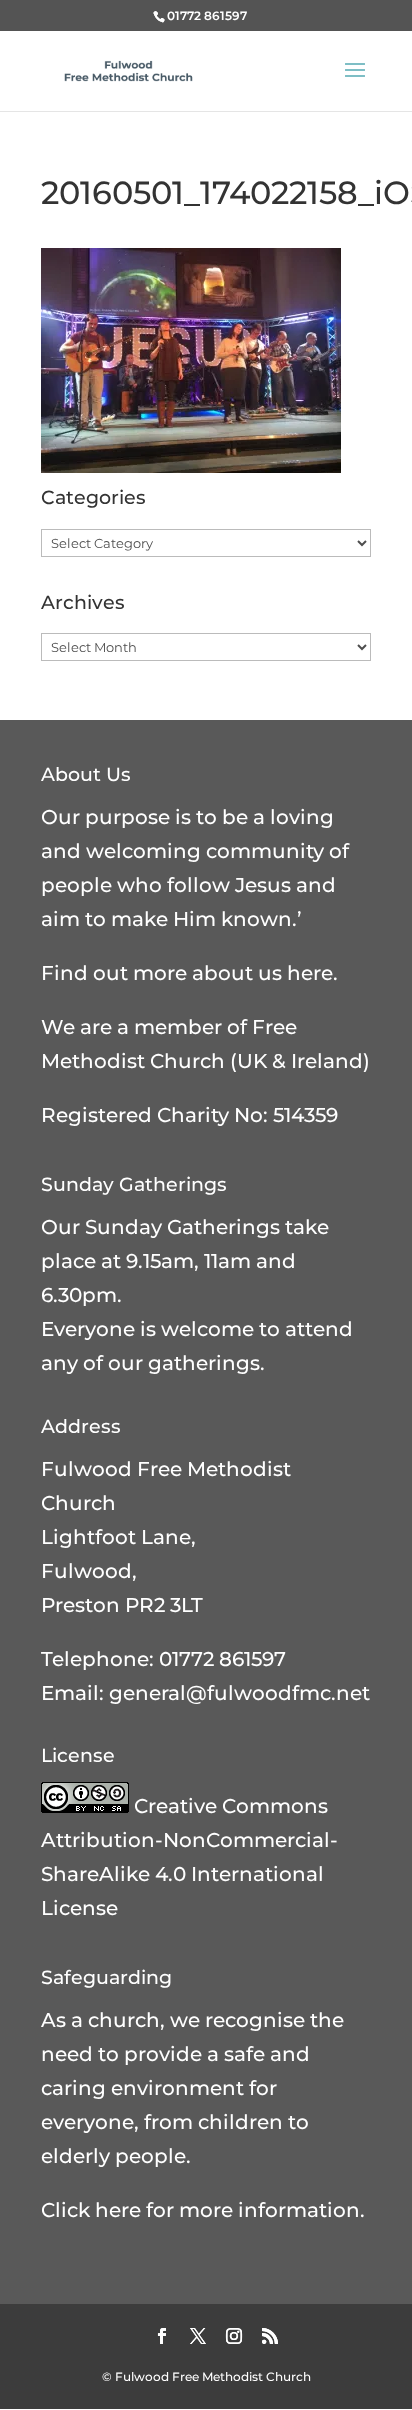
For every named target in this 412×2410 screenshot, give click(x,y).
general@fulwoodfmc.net (239, 1693)
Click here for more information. (203, 2210)
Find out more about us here (187, 973)
